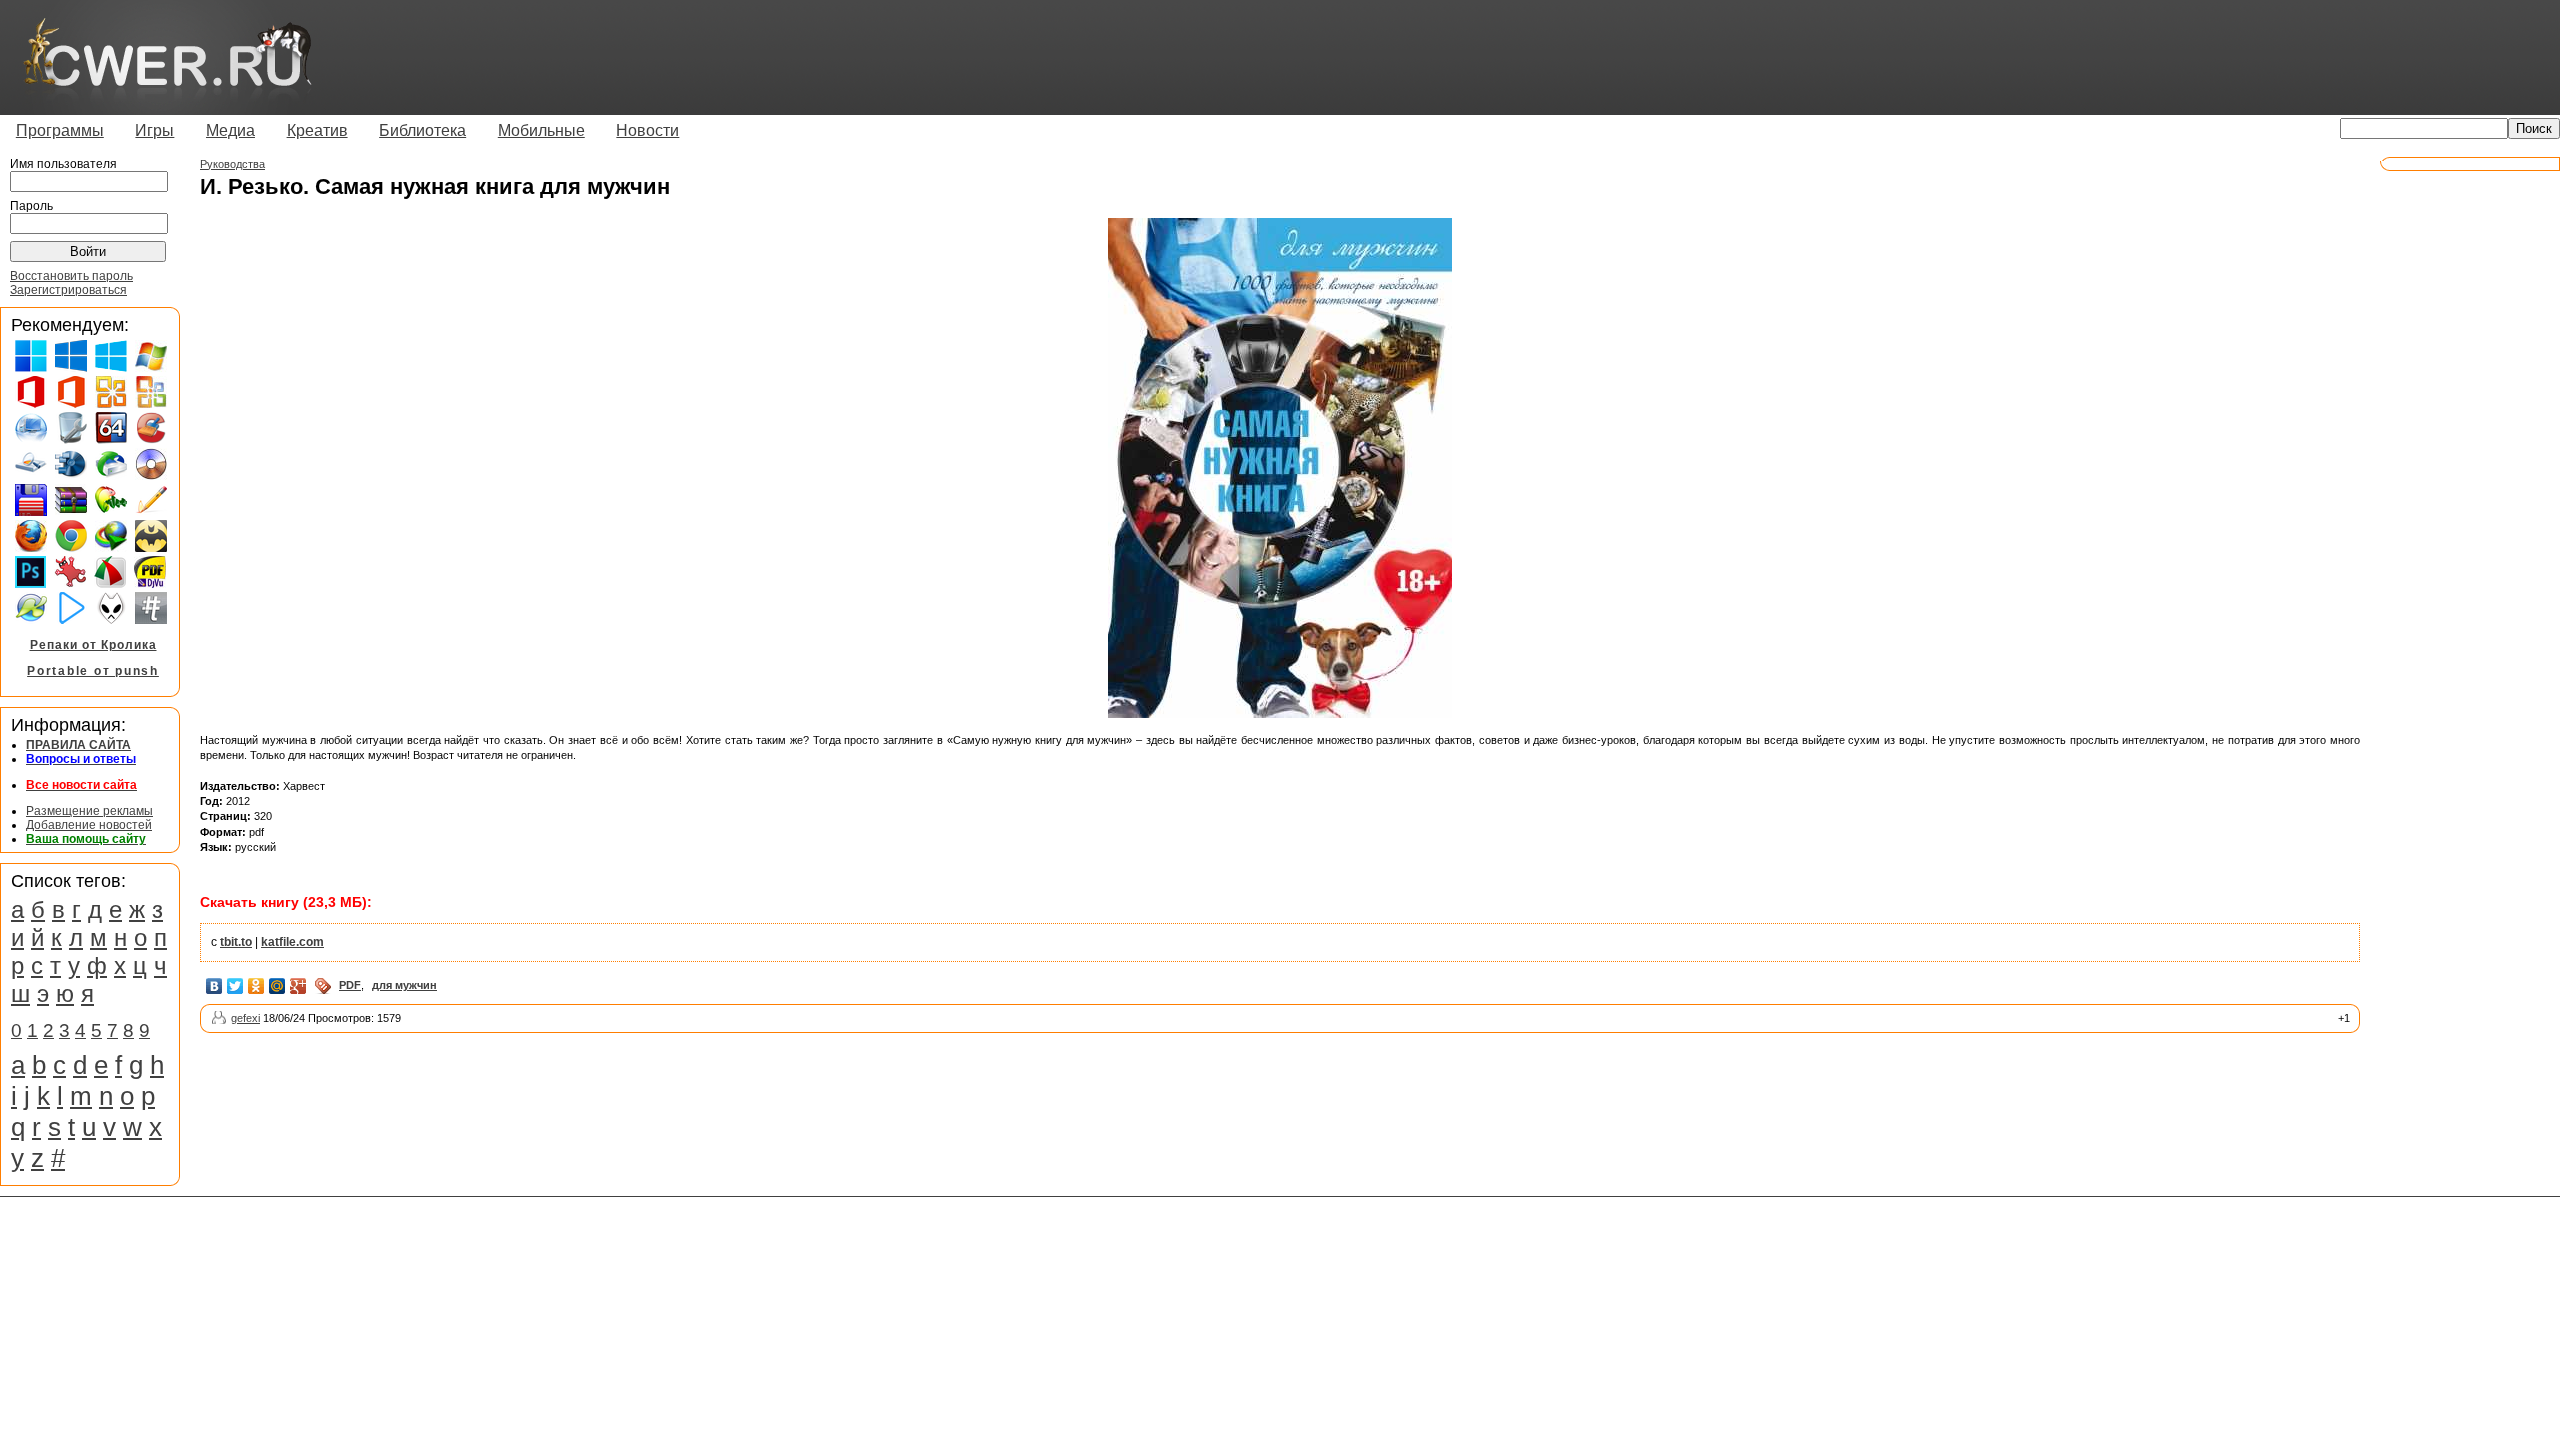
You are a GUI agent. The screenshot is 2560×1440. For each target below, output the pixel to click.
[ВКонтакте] (214, 986)
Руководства (232, 164)
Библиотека (422, 130)
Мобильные (541, 130)
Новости (647, 130)
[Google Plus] (298, 986)
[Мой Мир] (277, 986)
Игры (154, 130)
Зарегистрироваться (68, 290)
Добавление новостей (89, 825)
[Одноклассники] (256, 986)
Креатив (317, 130)
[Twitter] (235, 986)
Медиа (230, 130)
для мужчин (404, 985)
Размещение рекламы (89, 811)
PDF (350, 985)
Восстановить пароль (71, 276)
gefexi (245, 1018)
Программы (60, 130)
